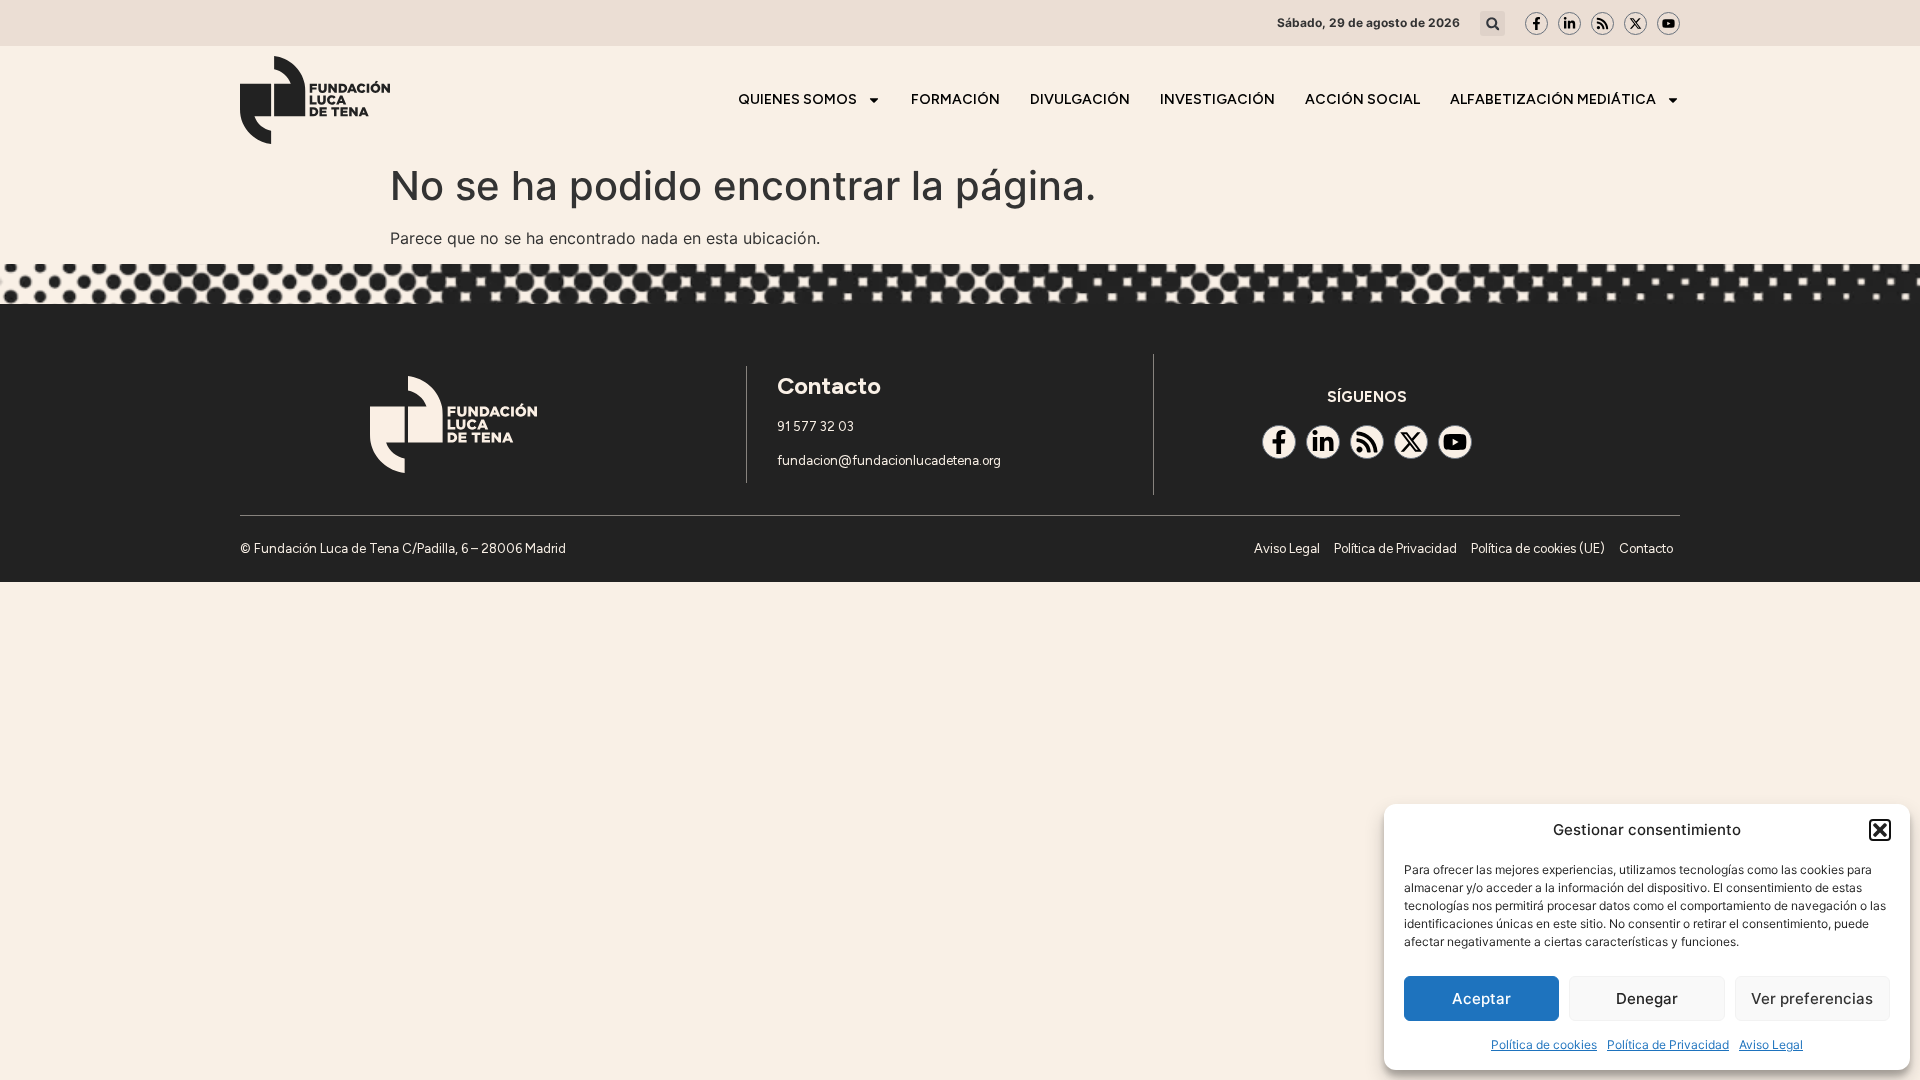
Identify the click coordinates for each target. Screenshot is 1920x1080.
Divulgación (1080, 99)
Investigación (1217, 99)
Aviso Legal (1771, 1044)
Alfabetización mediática (1553, 99)
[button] (1880, 830)
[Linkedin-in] (1569, 23)
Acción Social (1362, 99)
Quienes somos (797, 99)
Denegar (1647, 998)
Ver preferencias (1812, 998)
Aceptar (1481, 998)
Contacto (1646, 548)
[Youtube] (1668, 23)
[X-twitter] (1635, 23)
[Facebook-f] (1536, 23)
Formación (955, 99)
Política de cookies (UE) (1538, 548)
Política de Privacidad (1668, 1044)
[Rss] (1602, 23)
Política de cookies (1544, 1044)
